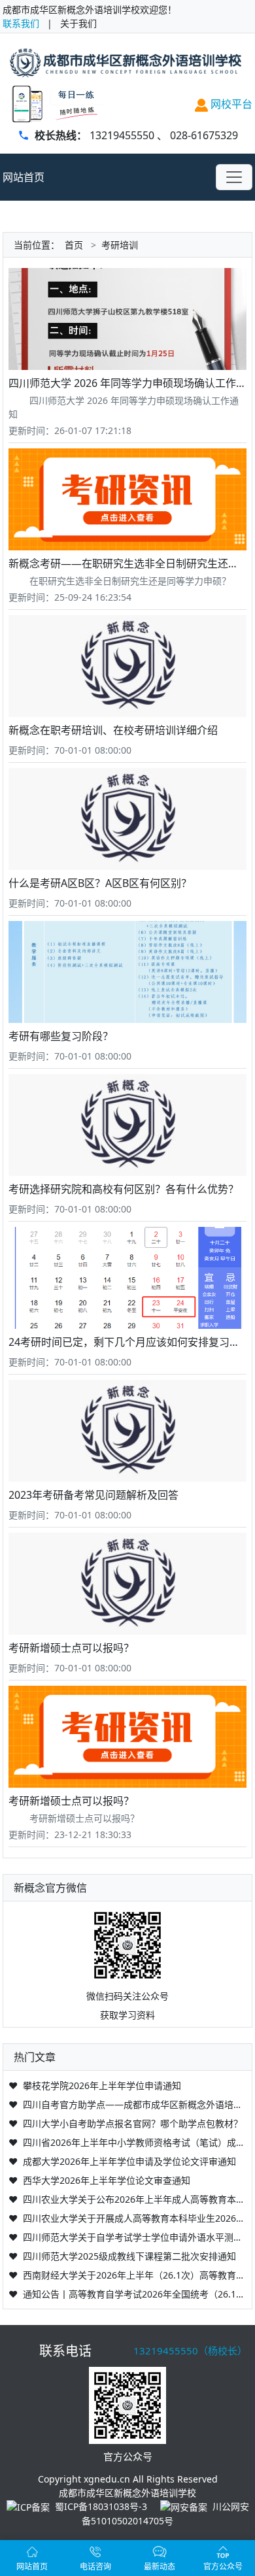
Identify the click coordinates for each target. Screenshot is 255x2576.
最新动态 (160, 2567)
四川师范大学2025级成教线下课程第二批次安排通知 (129, 2256)
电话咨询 (95, 2567)
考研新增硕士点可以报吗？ (71, 1648)
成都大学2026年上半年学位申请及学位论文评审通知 (129, 2161)
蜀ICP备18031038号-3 (101, 2506)
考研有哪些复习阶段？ (61, 1036)
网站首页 (24, 177)
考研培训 (120, 245)
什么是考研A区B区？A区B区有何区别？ (100, 883)
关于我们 (78, 23)
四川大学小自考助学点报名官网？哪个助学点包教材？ (133, 2123)
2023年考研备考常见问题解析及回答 (93, 1495)
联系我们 (21, 23)
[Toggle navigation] (234, 177)
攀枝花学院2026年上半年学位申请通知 (102, 2085)
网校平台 (230, 104)
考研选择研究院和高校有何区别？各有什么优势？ (124, 1189)
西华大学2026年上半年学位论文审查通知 (107, 2180)
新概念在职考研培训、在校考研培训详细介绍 (113, 730)
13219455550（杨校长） (190, 2350)
